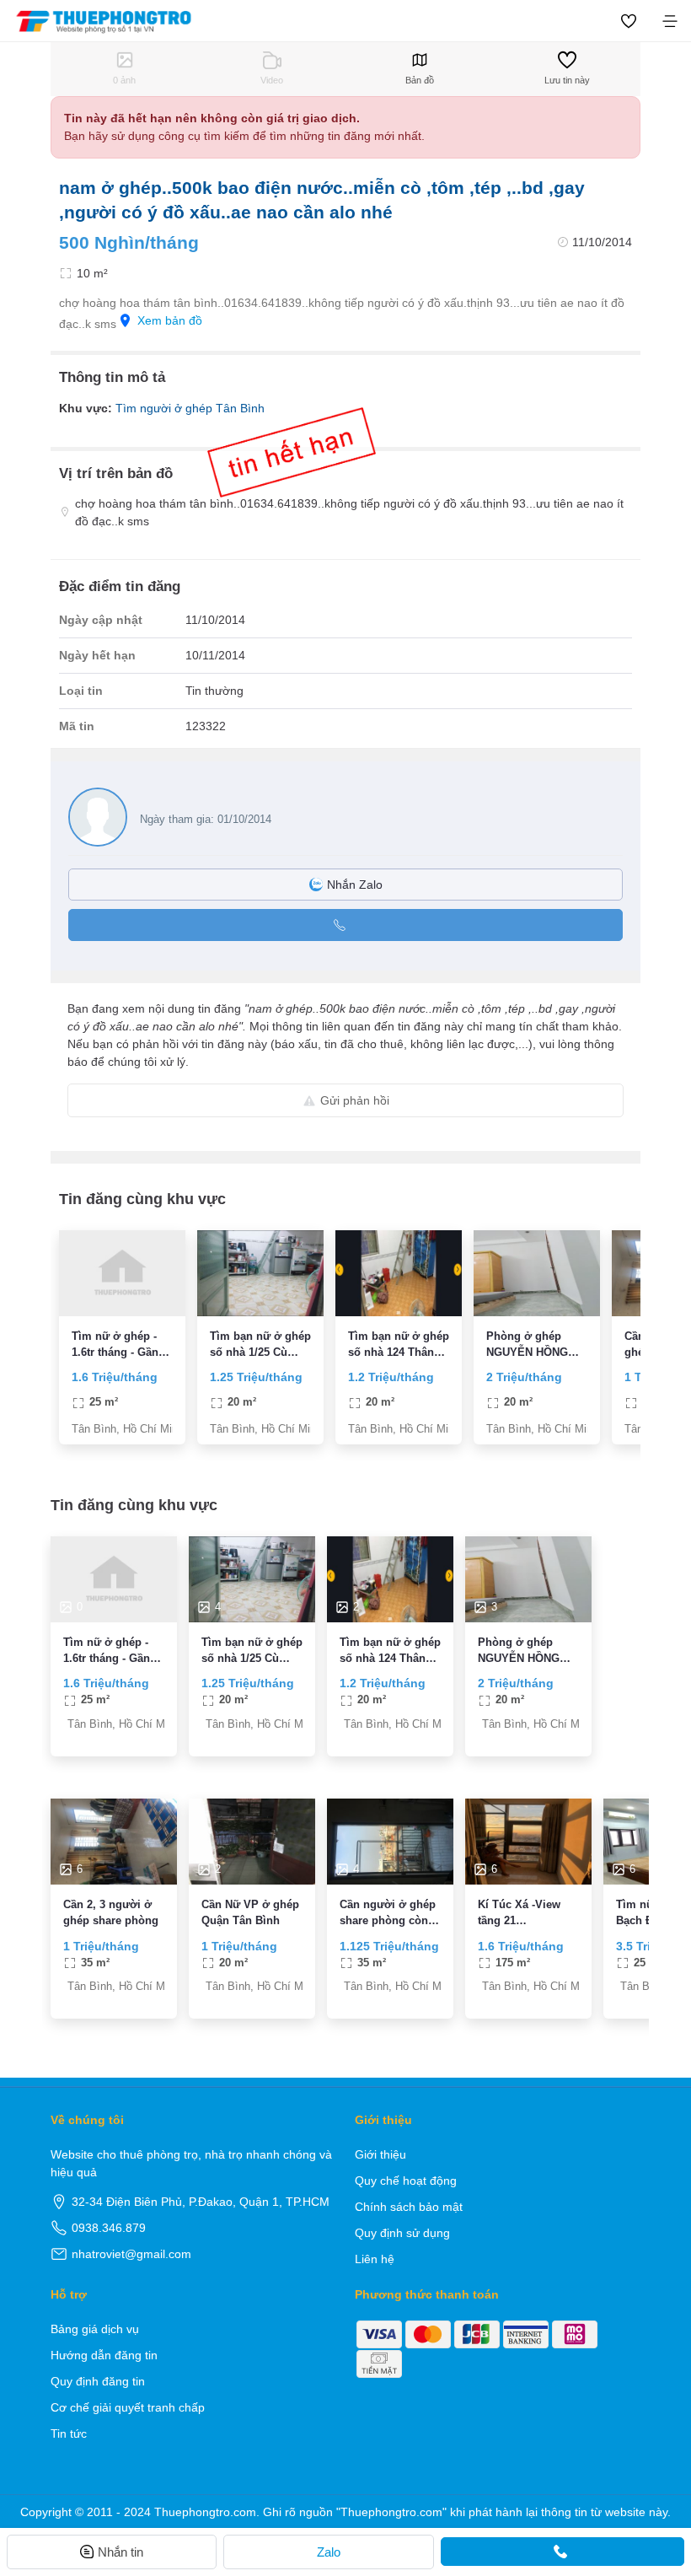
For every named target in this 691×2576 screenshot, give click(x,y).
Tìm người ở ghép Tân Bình (190, 408)
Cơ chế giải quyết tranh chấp (128, 2407)
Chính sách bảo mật (409, 2207)
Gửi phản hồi (355, 1100)
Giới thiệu (380, 2154)
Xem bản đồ (170, 320)
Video (272, 80)
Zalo (329, 2552)
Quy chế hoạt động (406, 2181)
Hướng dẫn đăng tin (104, 2355)
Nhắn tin (121, 2552)
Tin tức (69, 2433)
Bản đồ (420, 80)
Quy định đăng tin (98, 2381)
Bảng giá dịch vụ (95, 2329)
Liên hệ (375, 2259)
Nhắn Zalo (355, 885)
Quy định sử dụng (402, 2233)
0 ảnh (124, 80)
